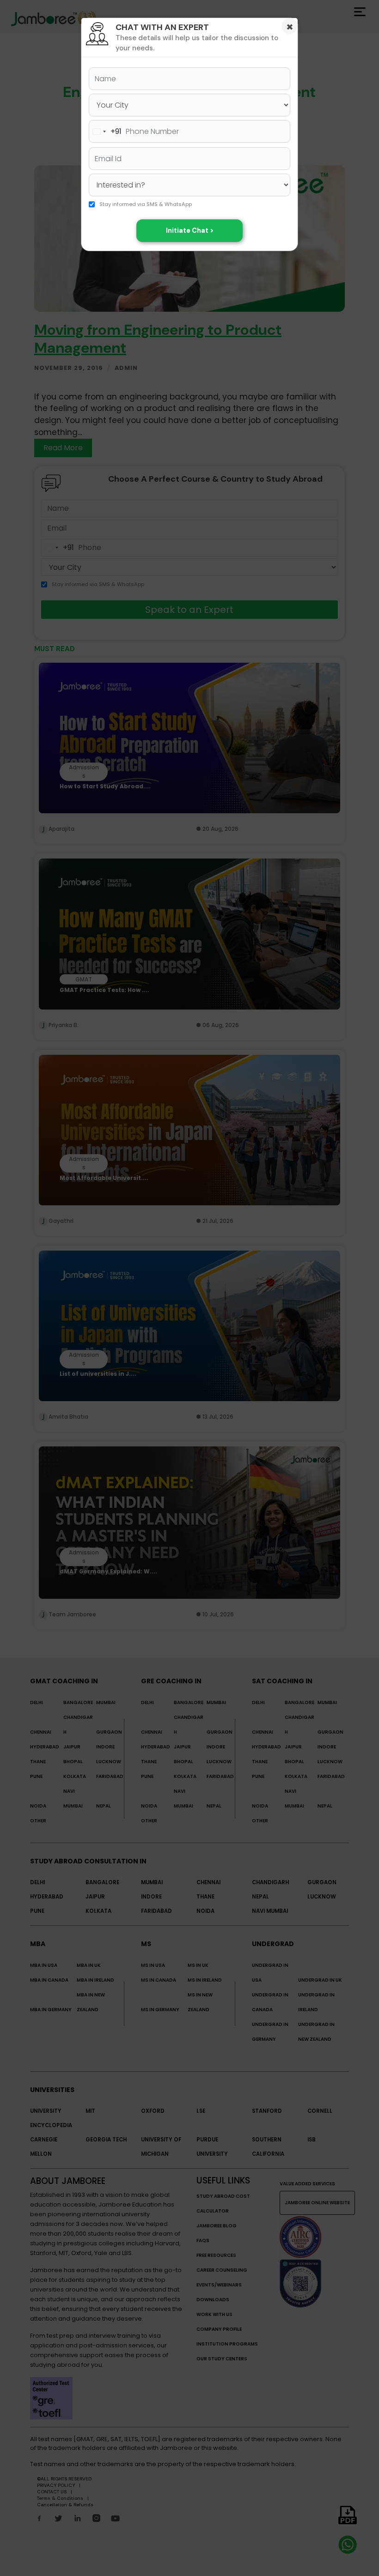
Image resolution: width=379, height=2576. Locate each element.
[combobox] (105, 131)
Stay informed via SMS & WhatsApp (146, 205)
